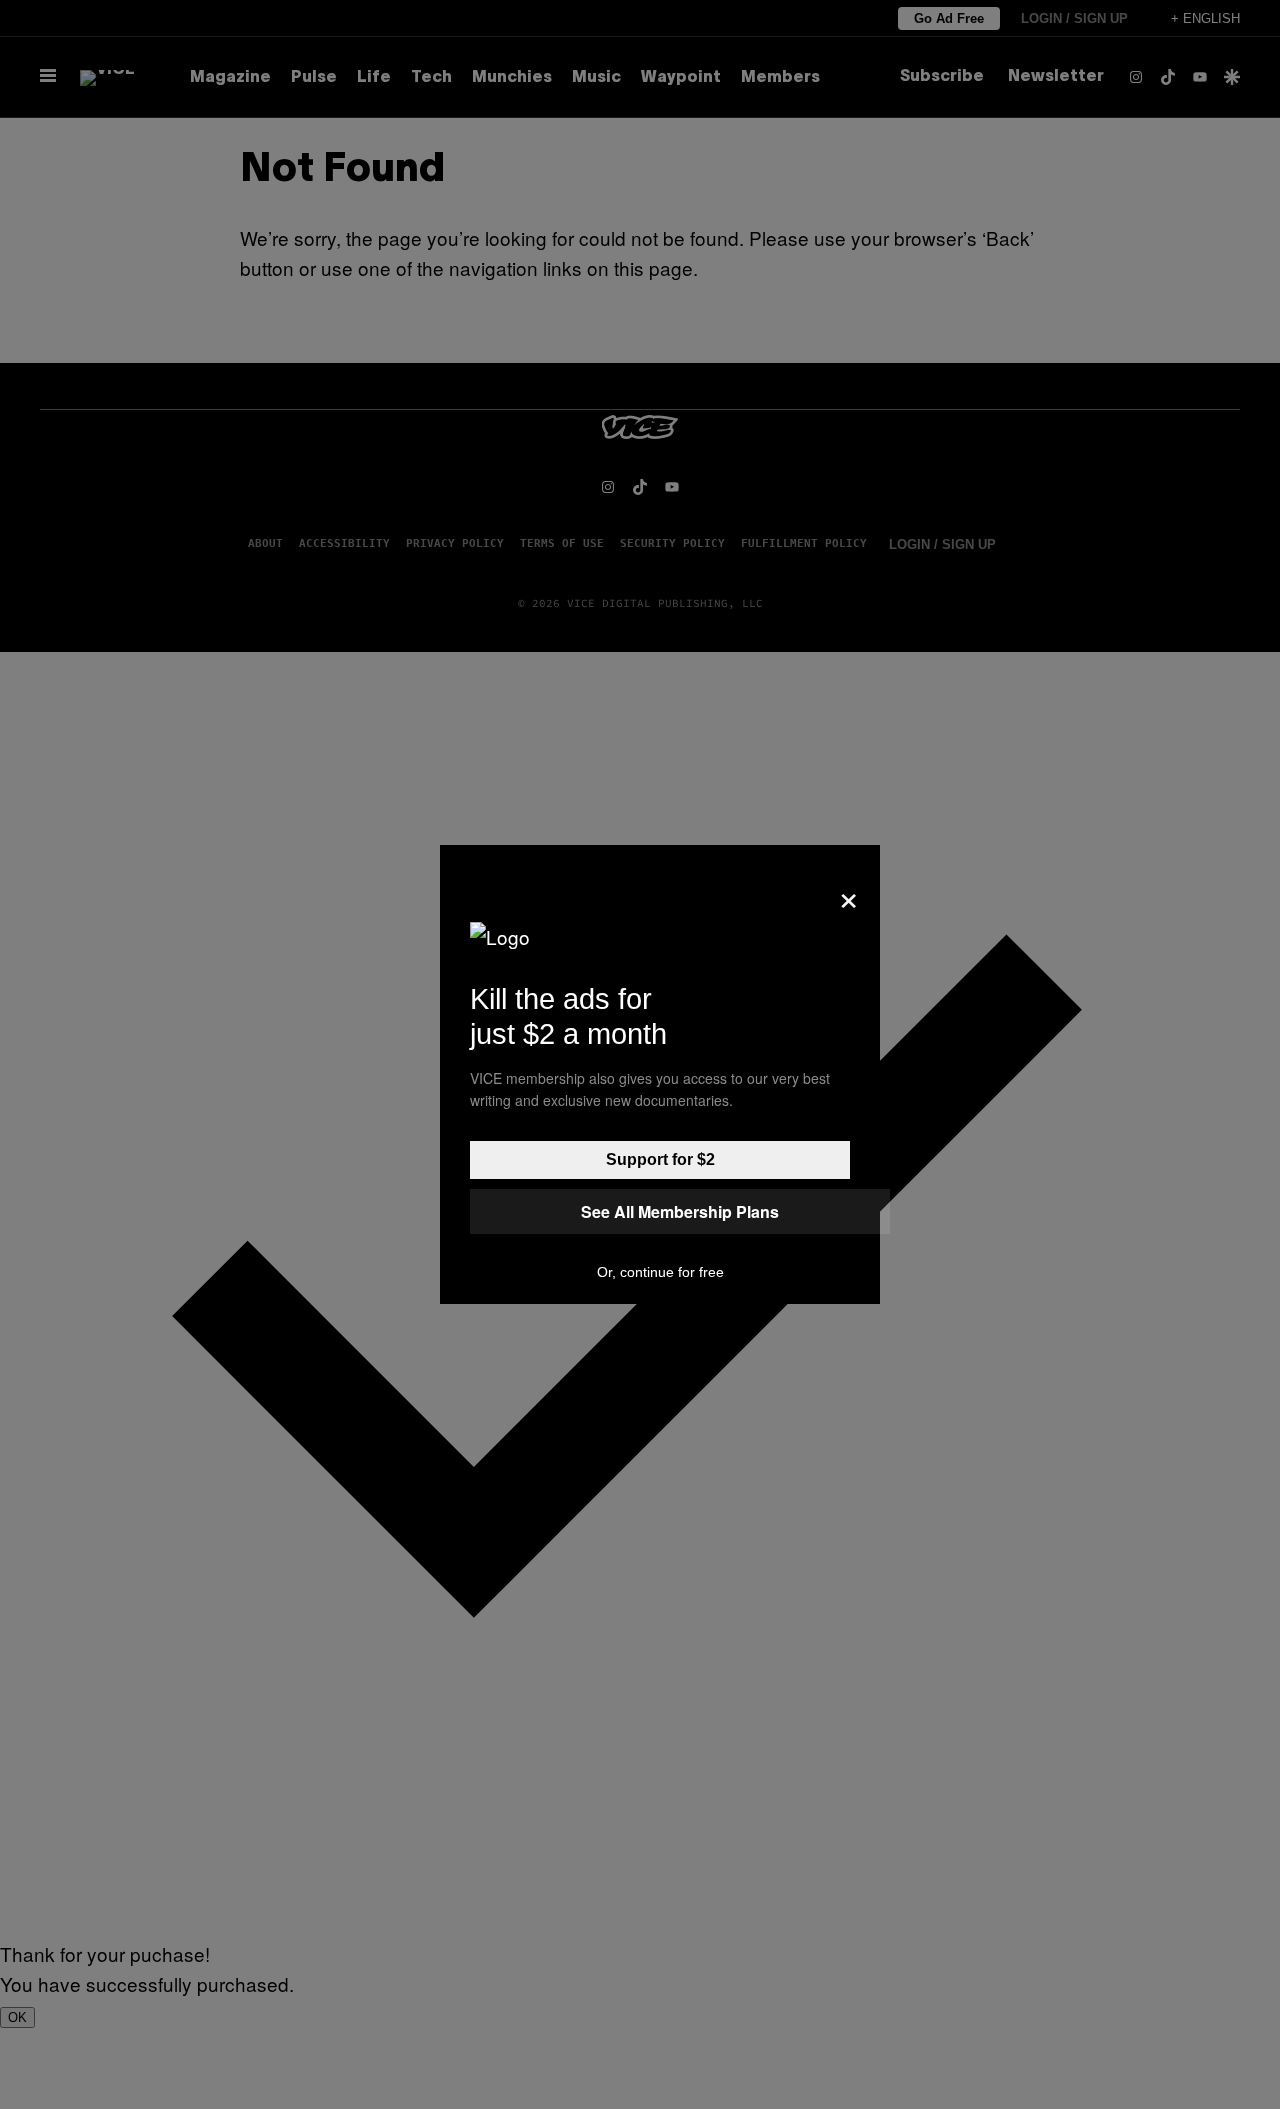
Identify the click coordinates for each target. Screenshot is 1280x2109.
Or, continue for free (660, 1272)
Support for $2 (660, 1159)
